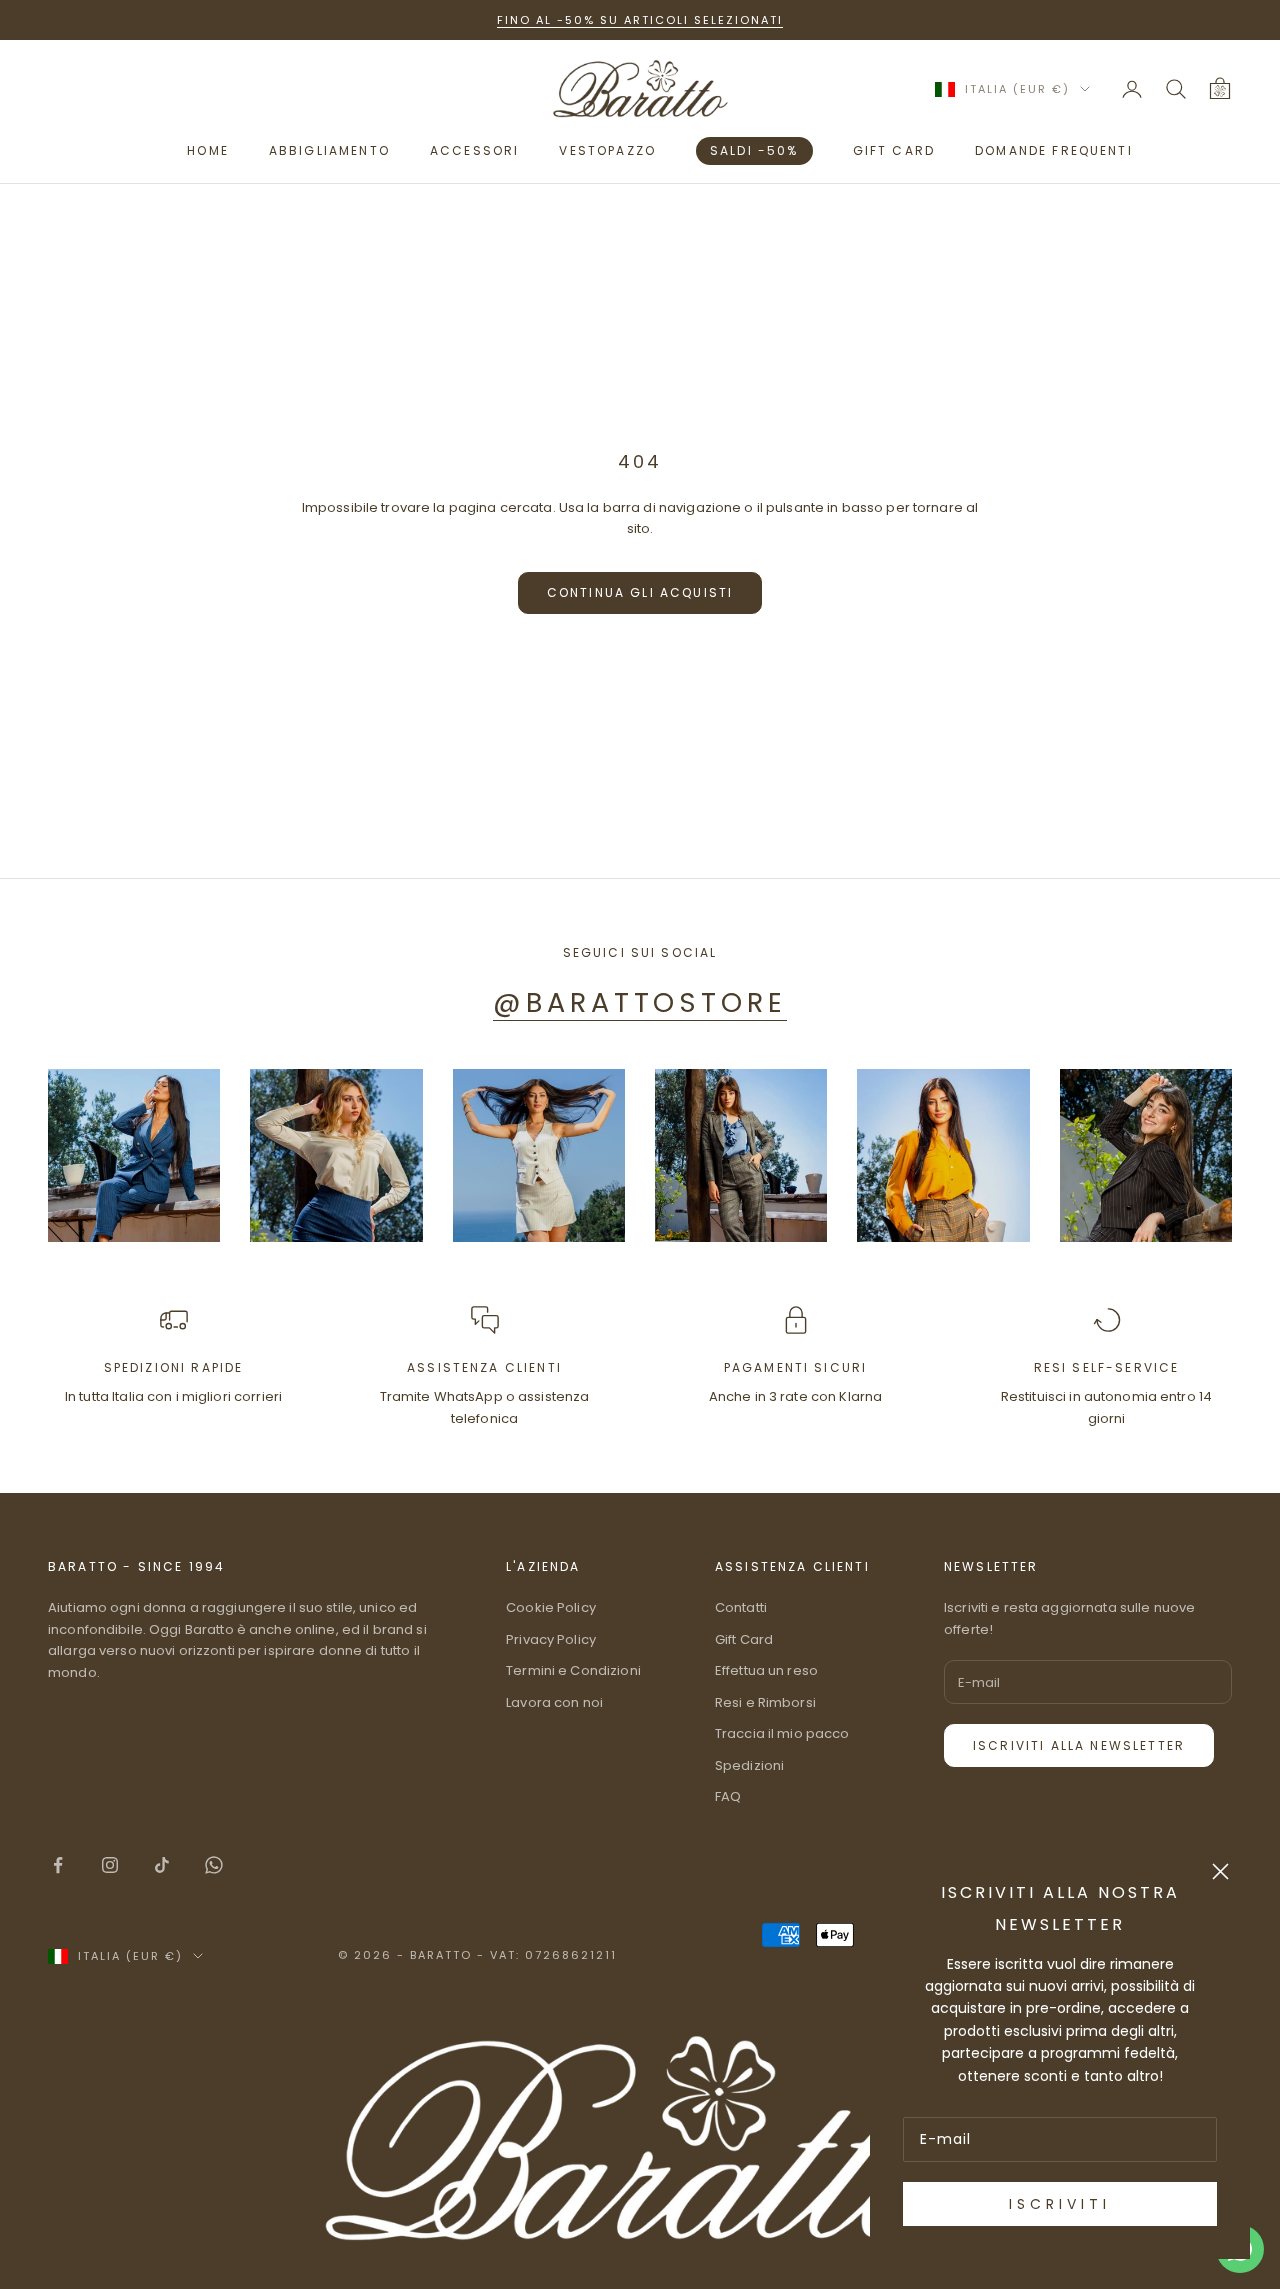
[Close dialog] (1220, 1871)
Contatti (741, 1607)
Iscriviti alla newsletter (1079, 1745)
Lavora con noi (554, 1702)
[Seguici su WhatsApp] (214, 1865)
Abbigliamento (329, 150)
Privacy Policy (551, 1639)
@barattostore (639, 1002)
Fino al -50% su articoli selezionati (639, 20)
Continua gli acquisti (640, 592)
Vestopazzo (607, 150)
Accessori (474, 150)
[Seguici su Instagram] (110, 1865)
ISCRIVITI (1060, 2204)
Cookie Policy (551, 1607)
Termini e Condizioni (573, 1670)
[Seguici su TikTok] (162, 1865)
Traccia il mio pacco (782, 1733)
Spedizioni (749, 1765)
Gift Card (744, 1639)
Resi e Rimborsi (765, 1702)
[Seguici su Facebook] (58, 1865)
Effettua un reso (766, 1670)
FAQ (728, 1796)
